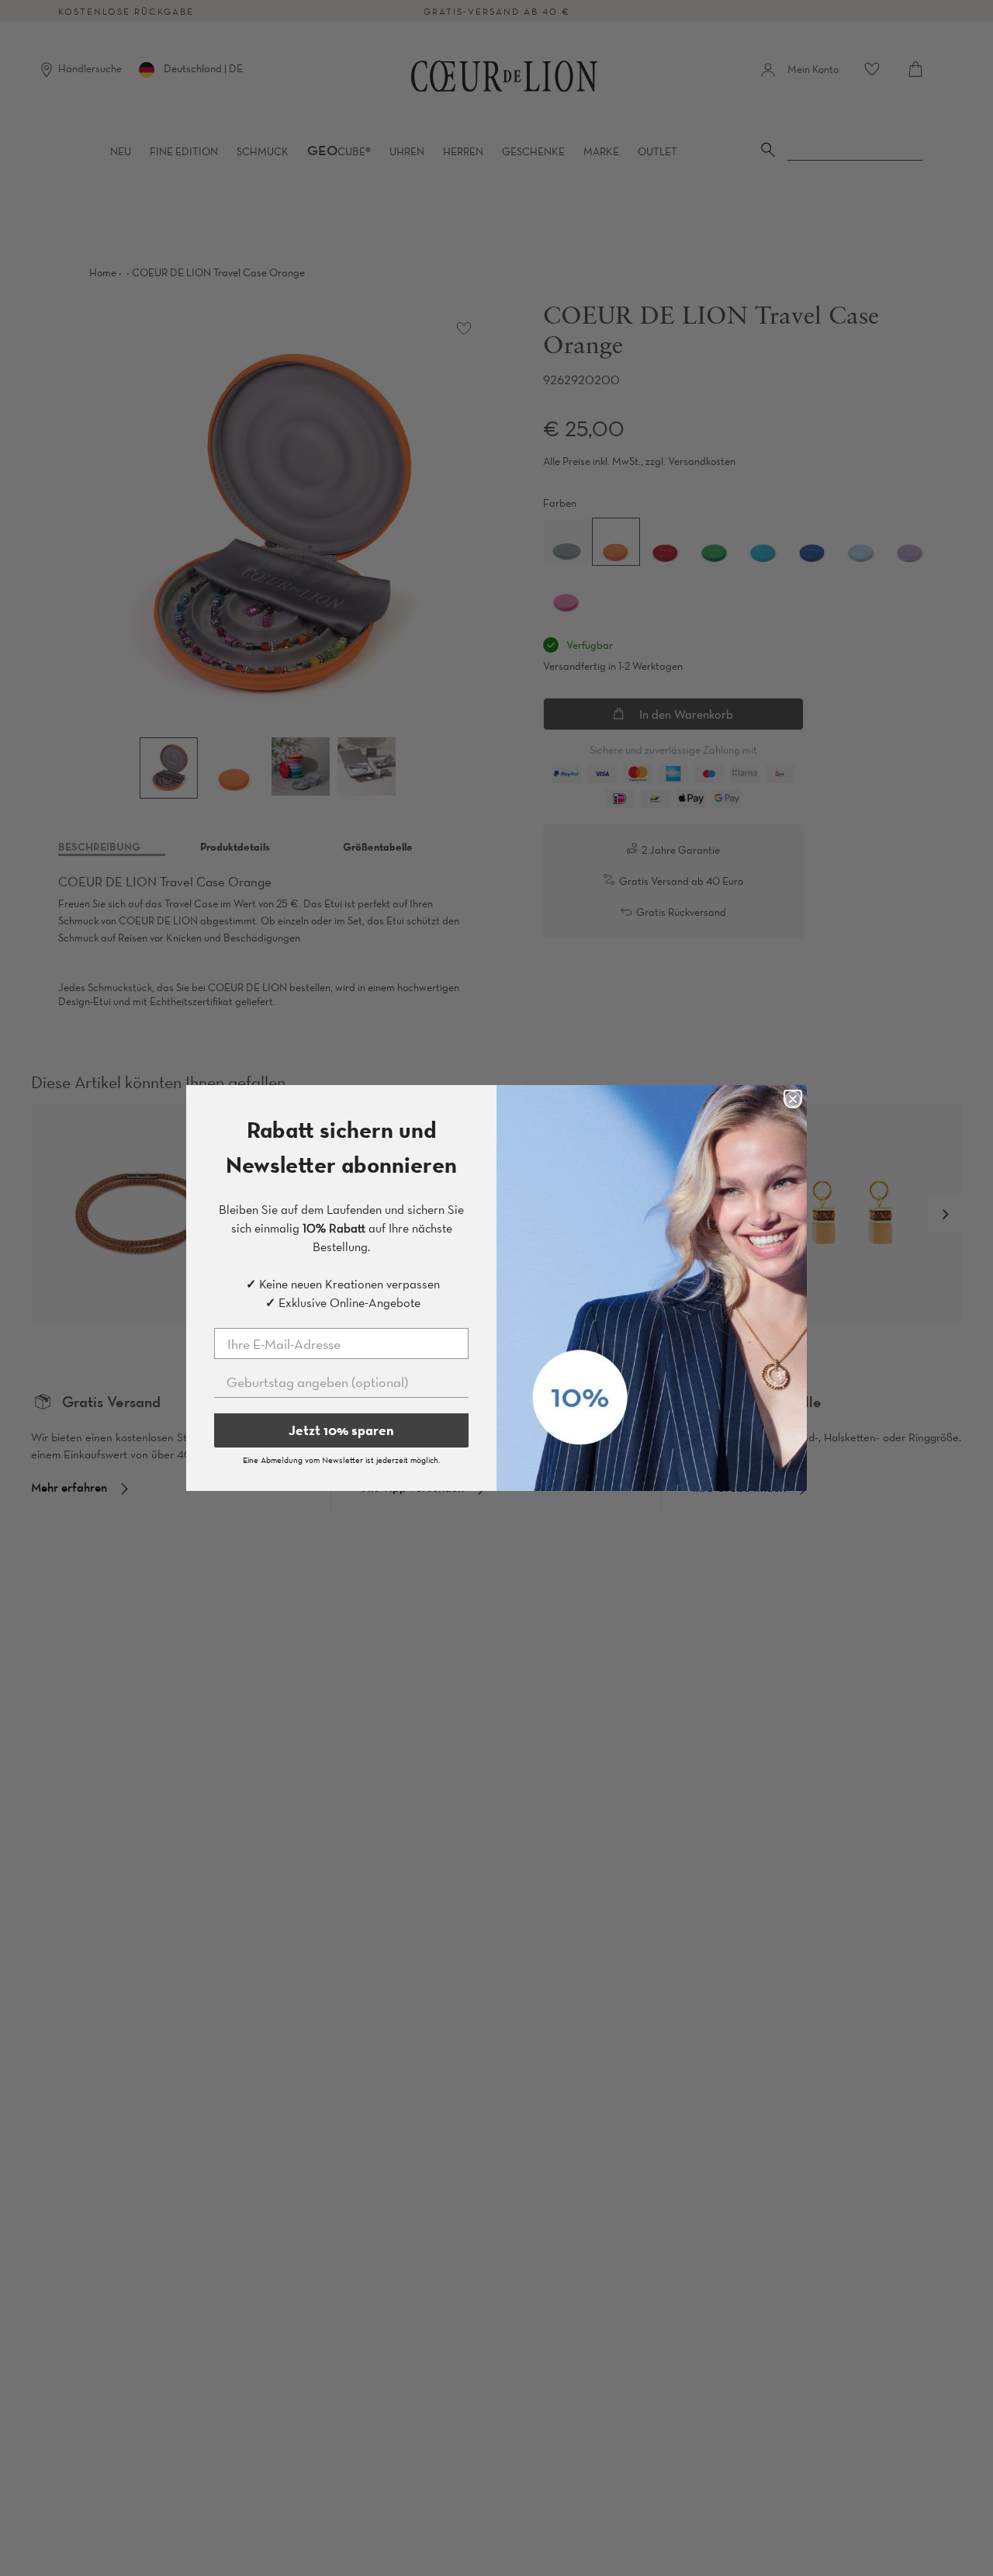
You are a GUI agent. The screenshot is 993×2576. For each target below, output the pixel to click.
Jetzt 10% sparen (341, 1430)
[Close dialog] (793, 1099)
